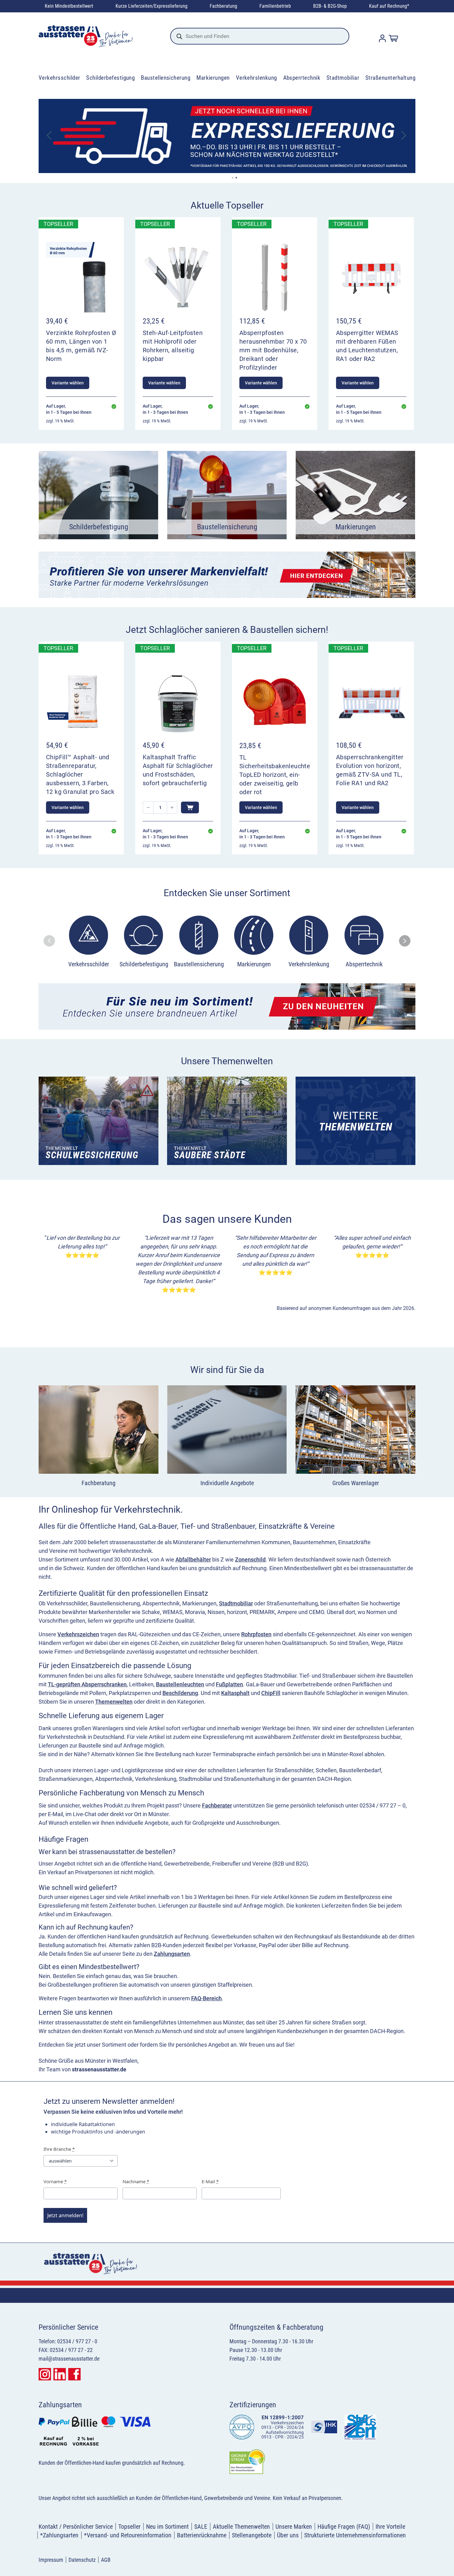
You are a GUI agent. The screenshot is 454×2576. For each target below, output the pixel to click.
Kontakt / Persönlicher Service (76, 2527)
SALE (201, 2527)
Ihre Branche (59, 2149)
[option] (89, 943)
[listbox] (226, 943)
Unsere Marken (294, 2527)
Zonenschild (250, 1559)
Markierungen (213, 78)
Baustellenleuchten (180, 1684)
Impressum (51, 2560)
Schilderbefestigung (110, 78)
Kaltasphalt (235, 1693)
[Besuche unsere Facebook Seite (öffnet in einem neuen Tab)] (74, 2374)
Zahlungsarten (172, 1954)
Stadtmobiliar (343, 78)
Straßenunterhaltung (390, 78)
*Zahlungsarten (59, 2535)
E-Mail (210, 2181)
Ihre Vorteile (390, 2527)
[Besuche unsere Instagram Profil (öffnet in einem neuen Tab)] (45, 2374)
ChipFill (271, 1693)
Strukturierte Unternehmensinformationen (355, 2535)
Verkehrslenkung (256, 78)
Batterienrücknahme (202, 2535)
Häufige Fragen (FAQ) (344, 2527)
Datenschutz (82, 2560)
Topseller (129, 2527)
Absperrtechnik (302, 78)
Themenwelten (114, 1702)
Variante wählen (68, 383)
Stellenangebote (252, 2535)
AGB (106, 2560)
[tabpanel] (227, 136)
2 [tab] (236, 178)
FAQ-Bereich (206, 1998)
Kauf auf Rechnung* (389, 6)
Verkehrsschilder (59, 78)
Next (404, 136)
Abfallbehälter (193, 1559)
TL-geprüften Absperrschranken (87, 1684)
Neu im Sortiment (167, 2527)
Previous (50, 136)
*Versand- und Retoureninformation (128, 2535)
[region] (227, 941)
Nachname (136, 2181)
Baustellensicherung (166, 78)
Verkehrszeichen (78, 1634)
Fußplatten (229, 1684)
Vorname (55, 2181)
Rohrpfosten (256, 1634)
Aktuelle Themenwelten (241, 2527)
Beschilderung (180, 1693)
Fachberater (217, 1805)
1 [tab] (233, 178)
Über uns (288, 2535)
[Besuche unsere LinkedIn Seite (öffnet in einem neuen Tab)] (60, 2374)
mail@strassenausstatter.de (69, 2359)
